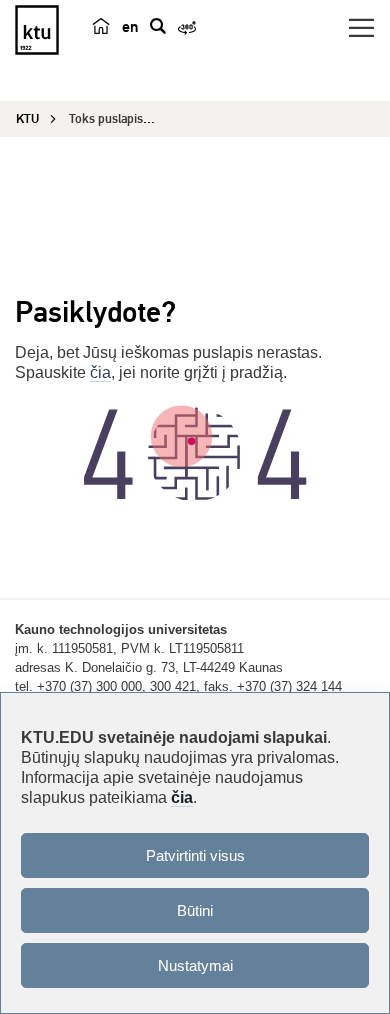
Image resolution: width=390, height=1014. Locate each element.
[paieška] (158, 26)
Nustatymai (195, 965)
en (130, 27)
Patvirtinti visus (195, 855)
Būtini (195, 910)
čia (100, 372)
